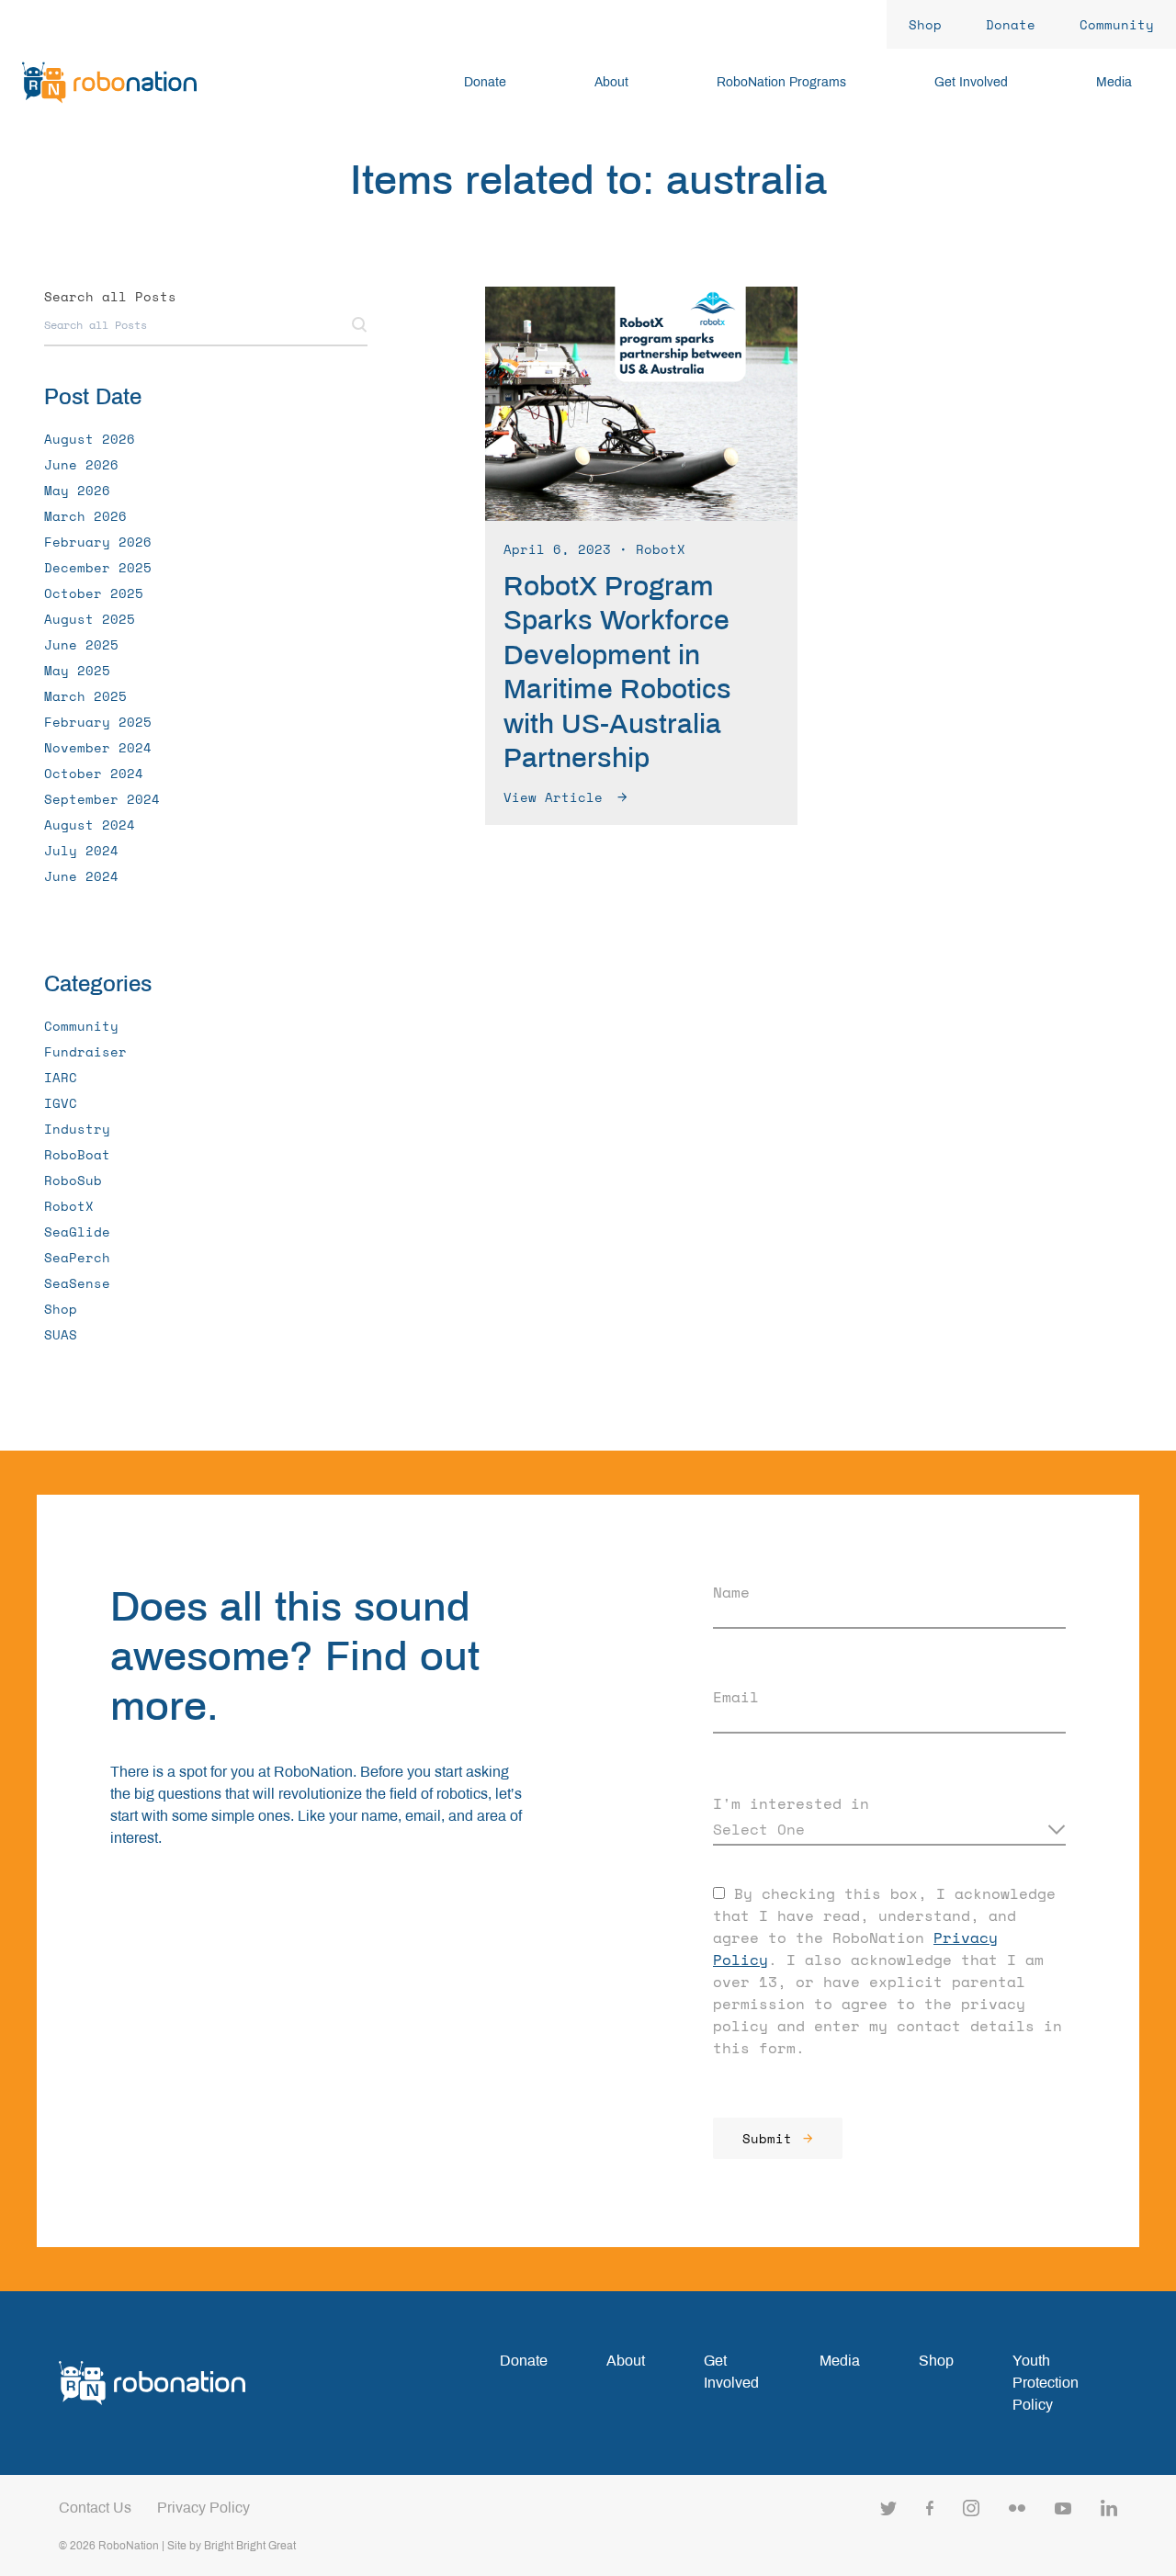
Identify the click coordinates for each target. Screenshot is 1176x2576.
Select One (759, 1829)
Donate (524, 2361)
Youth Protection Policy (1046, 2383)
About (626, 2361)
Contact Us (95, 2508)
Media (840, 2361)
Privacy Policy (204, 2508)
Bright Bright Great (250, 2546)
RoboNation (129, 2546)
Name (731, 1592)
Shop (936, 2361)
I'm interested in (791, 1803)
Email (736, 1697)
